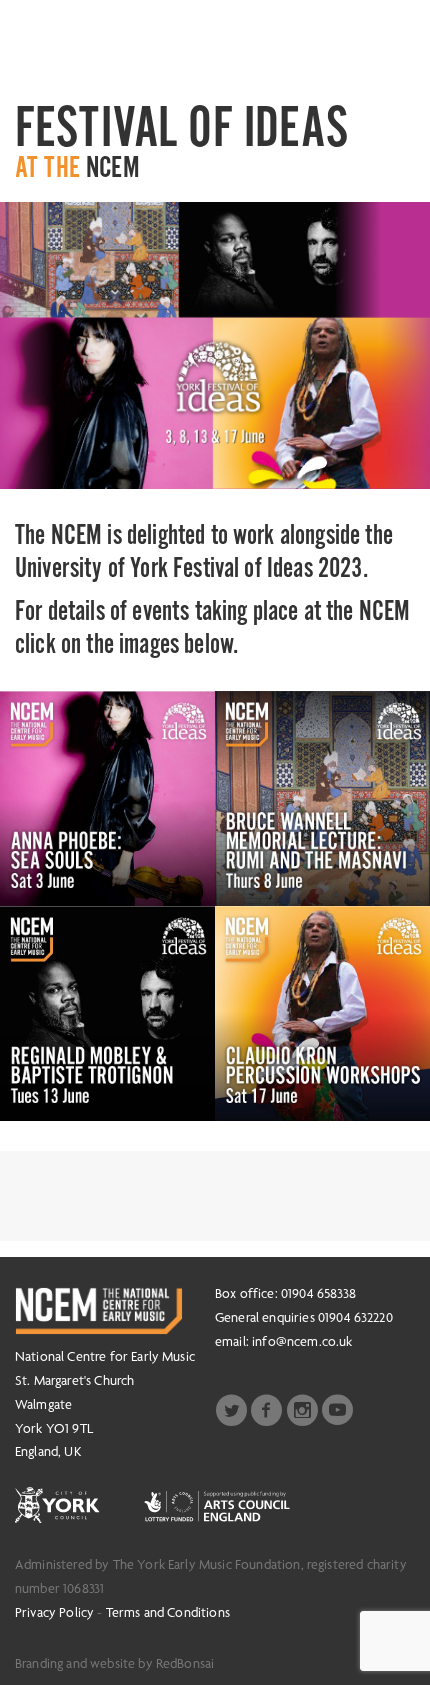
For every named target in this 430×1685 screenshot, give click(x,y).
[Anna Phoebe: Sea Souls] (107, 798)
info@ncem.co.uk (302, 1341)
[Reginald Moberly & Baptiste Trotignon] (107, 1013)
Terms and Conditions (168, 1612)
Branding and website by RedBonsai (114, 1663)
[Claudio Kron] (322, 1013)
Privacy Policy (54, 1612)
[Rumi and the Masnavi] (322, 798)
